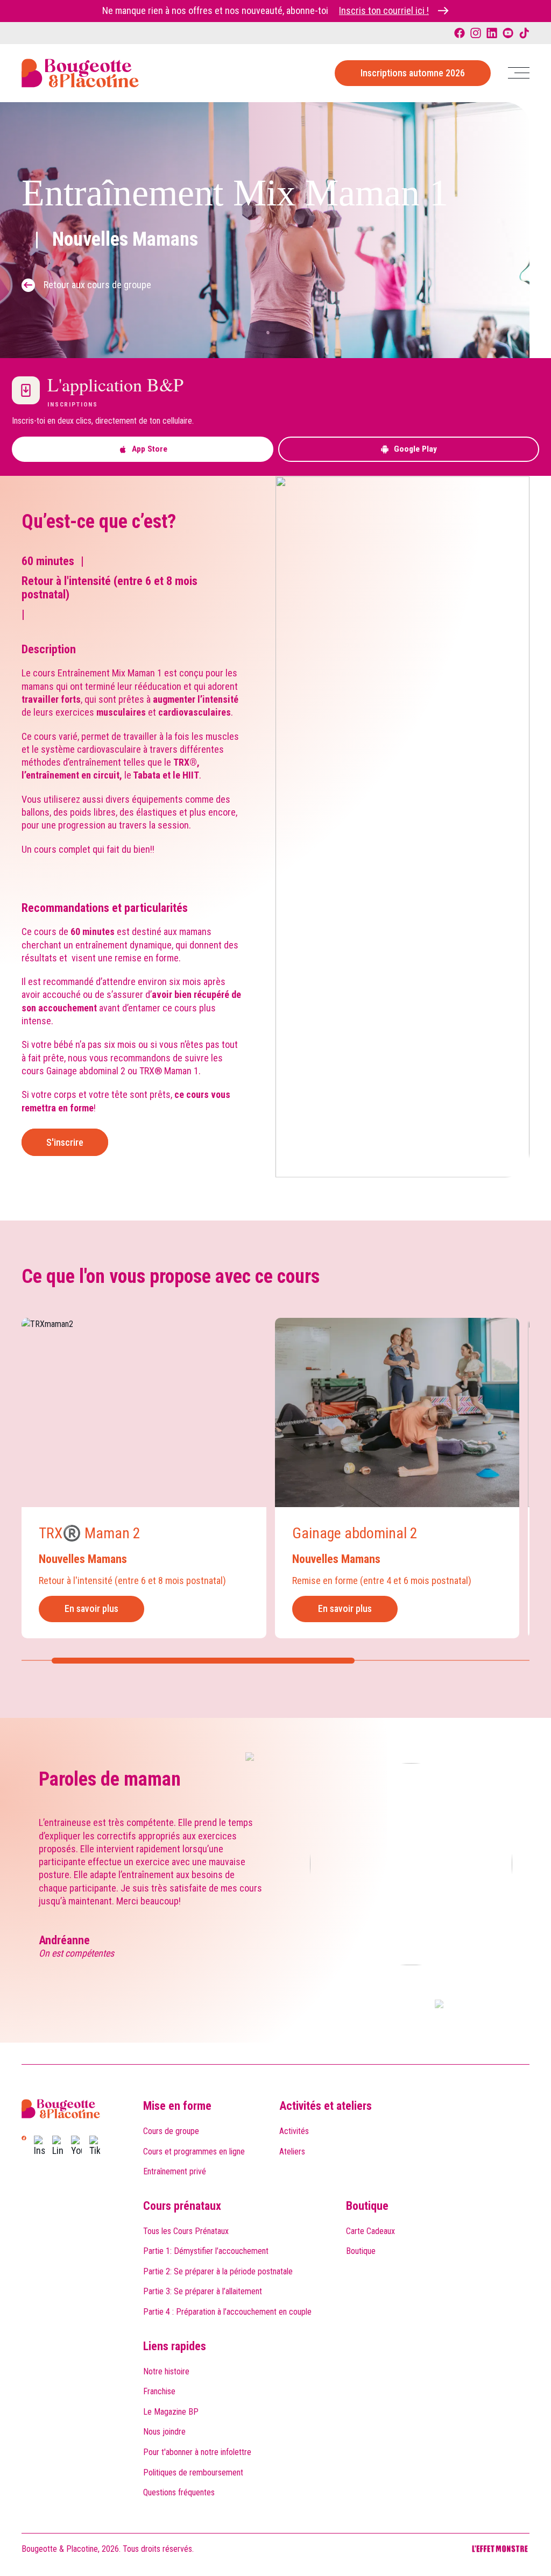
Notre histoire (166, 2371)
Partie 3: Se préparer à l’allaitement (203, 2291)
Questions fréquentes (179, 2492)
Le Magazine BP (171, 2412)
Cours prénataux (182, 2206)
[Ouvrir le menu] (519, 73)
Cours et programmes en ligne (194, 2152)
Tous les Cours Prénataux (186, 2231)
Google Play (415, 449)
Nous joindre (164, 2432)
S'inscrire (65, 1142)
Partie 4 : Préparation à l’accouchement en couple (227, 2312)
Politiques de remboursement (193, 2472)
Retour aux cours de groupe (97, 285)
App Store (150, 449)
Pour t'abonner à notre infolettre (197, 2452)
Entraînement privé (175, 2171)
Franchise (159, 2391)
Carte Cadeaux (370, 2231)
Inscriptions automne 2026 (413, 73)
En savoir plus (91, 1608)
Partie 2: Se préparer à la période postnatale (218, 2271)
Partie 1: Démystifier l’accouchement (206, 2251)
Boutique (367, 2206)
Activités (294, 2131)
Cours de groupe (171, 2131)
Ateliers (292, 2152)
